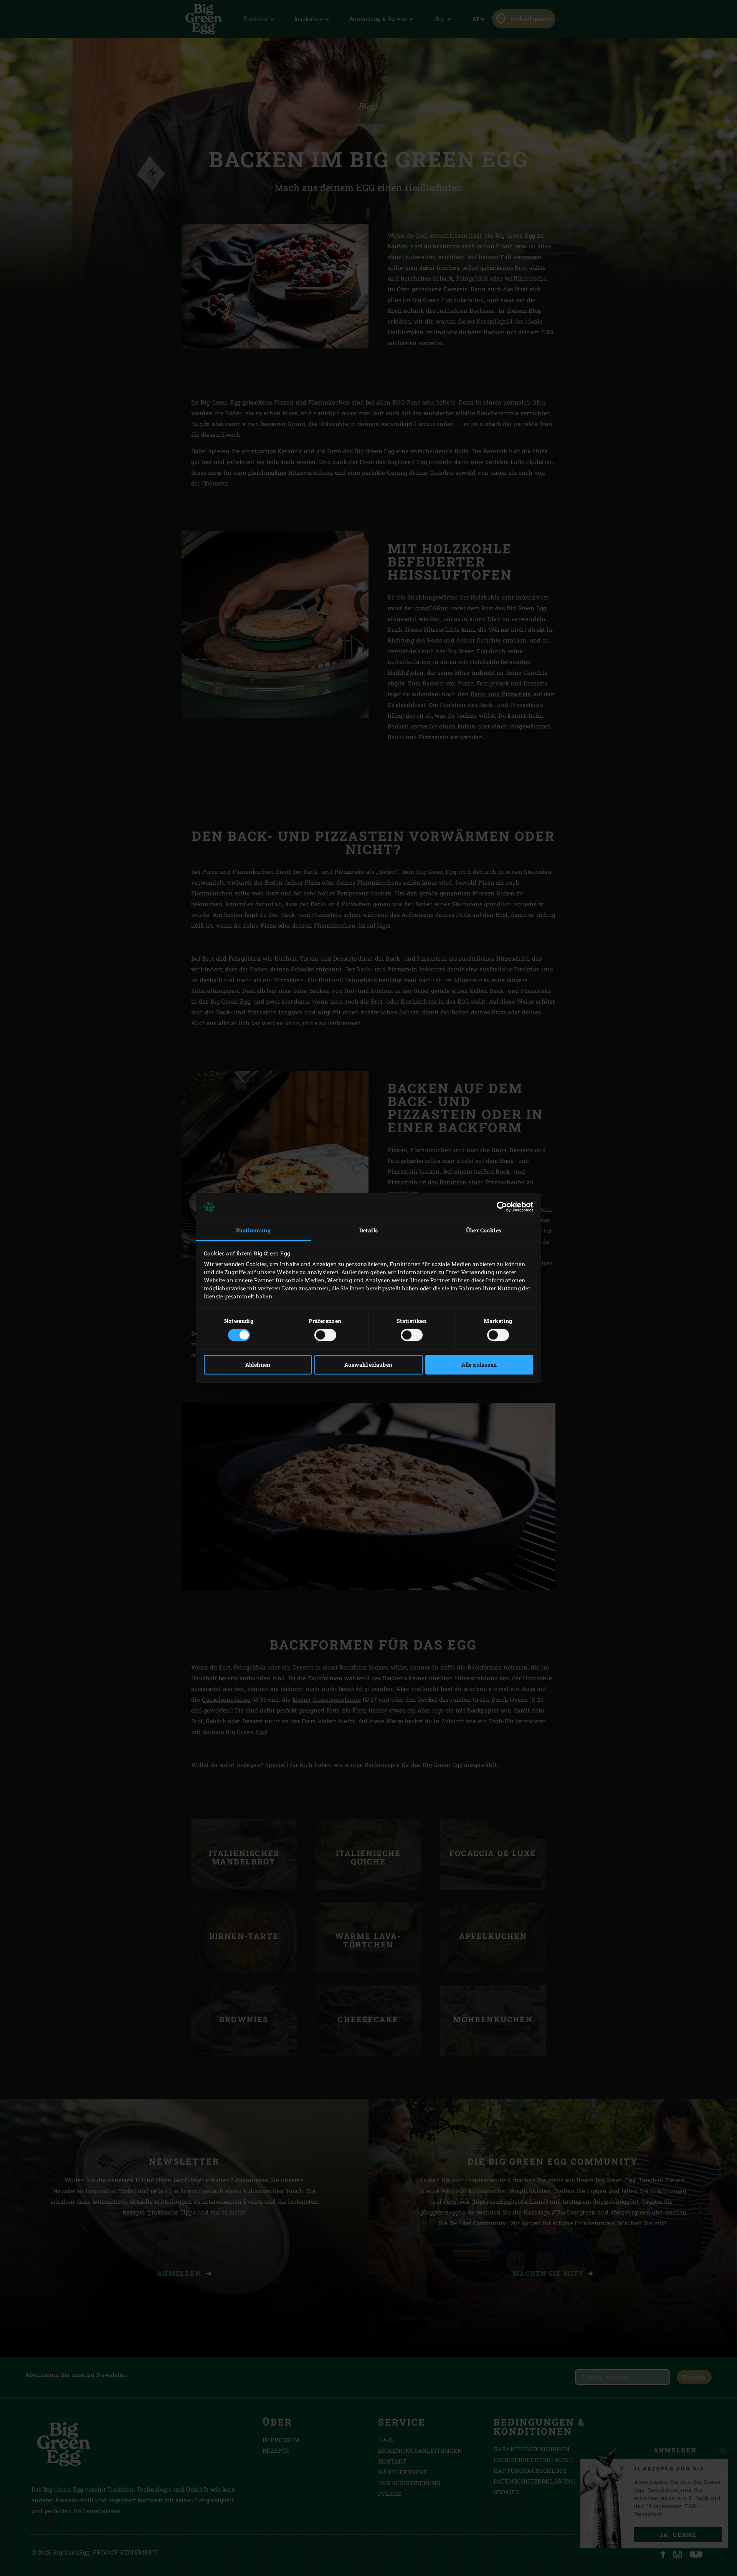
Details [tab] (369, 1230)
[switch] (325, 1335)
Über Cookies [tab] (484, 1230)
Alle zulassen (479, 1365)
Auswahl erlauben (368, 1365)
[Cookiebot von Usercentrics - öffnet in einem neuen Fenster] (500, 1207)
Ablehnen (258, 1365)
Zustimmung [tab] (253, 1230)
